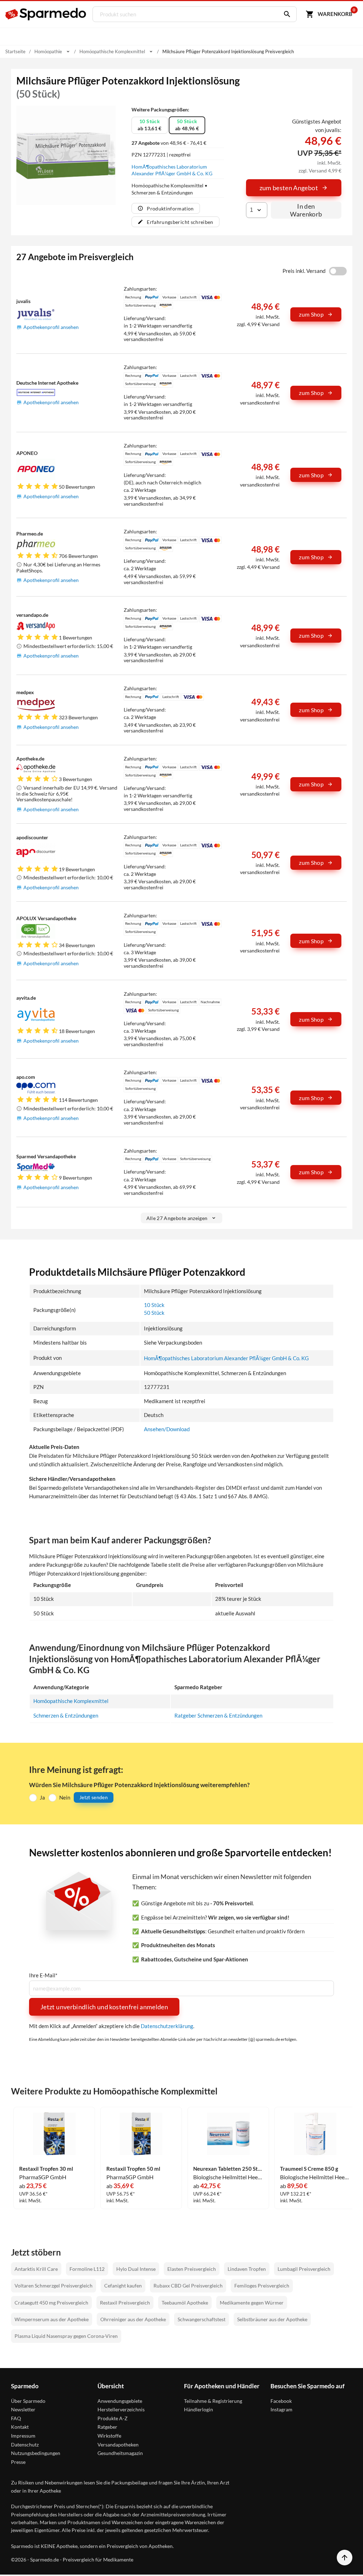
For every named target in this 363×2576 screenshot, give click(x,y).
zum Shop (311, 314)
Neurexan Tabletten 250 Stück (228, 2169)
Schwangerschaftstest (202, 2319)
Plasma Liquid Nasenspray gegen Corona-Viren (66, 2336)
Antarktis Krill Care (36, 2269)
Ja (42, 1797)
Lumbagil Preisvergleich (304, 2269)
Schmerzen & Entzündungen (66, 1715)
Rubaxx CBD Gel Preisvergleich (188, 2286)
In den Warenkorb (306, 210)
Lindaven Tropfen (247, 2269)
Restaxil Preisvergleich (125, 2303)
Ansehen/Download (167, 1429)
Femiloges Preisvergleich (262, 2286)
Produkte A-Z (113, 2418)
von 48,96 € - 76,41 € (169, 143)
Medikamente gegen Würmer (252, 2303)
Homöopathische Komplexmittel (71, 1701)
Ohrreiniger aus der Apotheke (133, 2319)
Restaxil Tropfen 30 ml (46, 2169)
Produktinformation (170, 208)
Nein (65, 1797)
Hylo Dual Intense (136, 2269)
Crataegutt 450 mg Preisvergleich (51, 2303)
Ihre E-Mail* (43, 1975)
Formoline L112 (87, 2269)
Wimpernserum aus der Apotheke (52, 2319)
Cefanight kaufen (123, 2286)
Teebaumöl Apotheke (185, 2303)
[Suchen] (285, 14)
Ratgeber (107, 2427)
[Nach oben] (345, 2558)
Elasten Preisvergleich (192, 2269)
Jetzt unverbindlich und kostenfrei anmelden (104, 2007)
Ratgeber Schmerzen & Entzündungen (218, 1715)
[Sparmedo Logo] (46, 14)
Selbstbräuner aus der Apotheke (272, 2319)
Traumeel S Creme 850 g (309, 2169)
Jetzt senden (94, 1797)
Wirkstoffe (109, 2436)
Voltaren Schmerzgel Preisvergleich (54, 2286)
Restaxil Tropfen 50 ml (133, 2169)
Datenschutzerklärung (167, 2026)
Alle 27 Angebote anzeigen (177, 1218)
